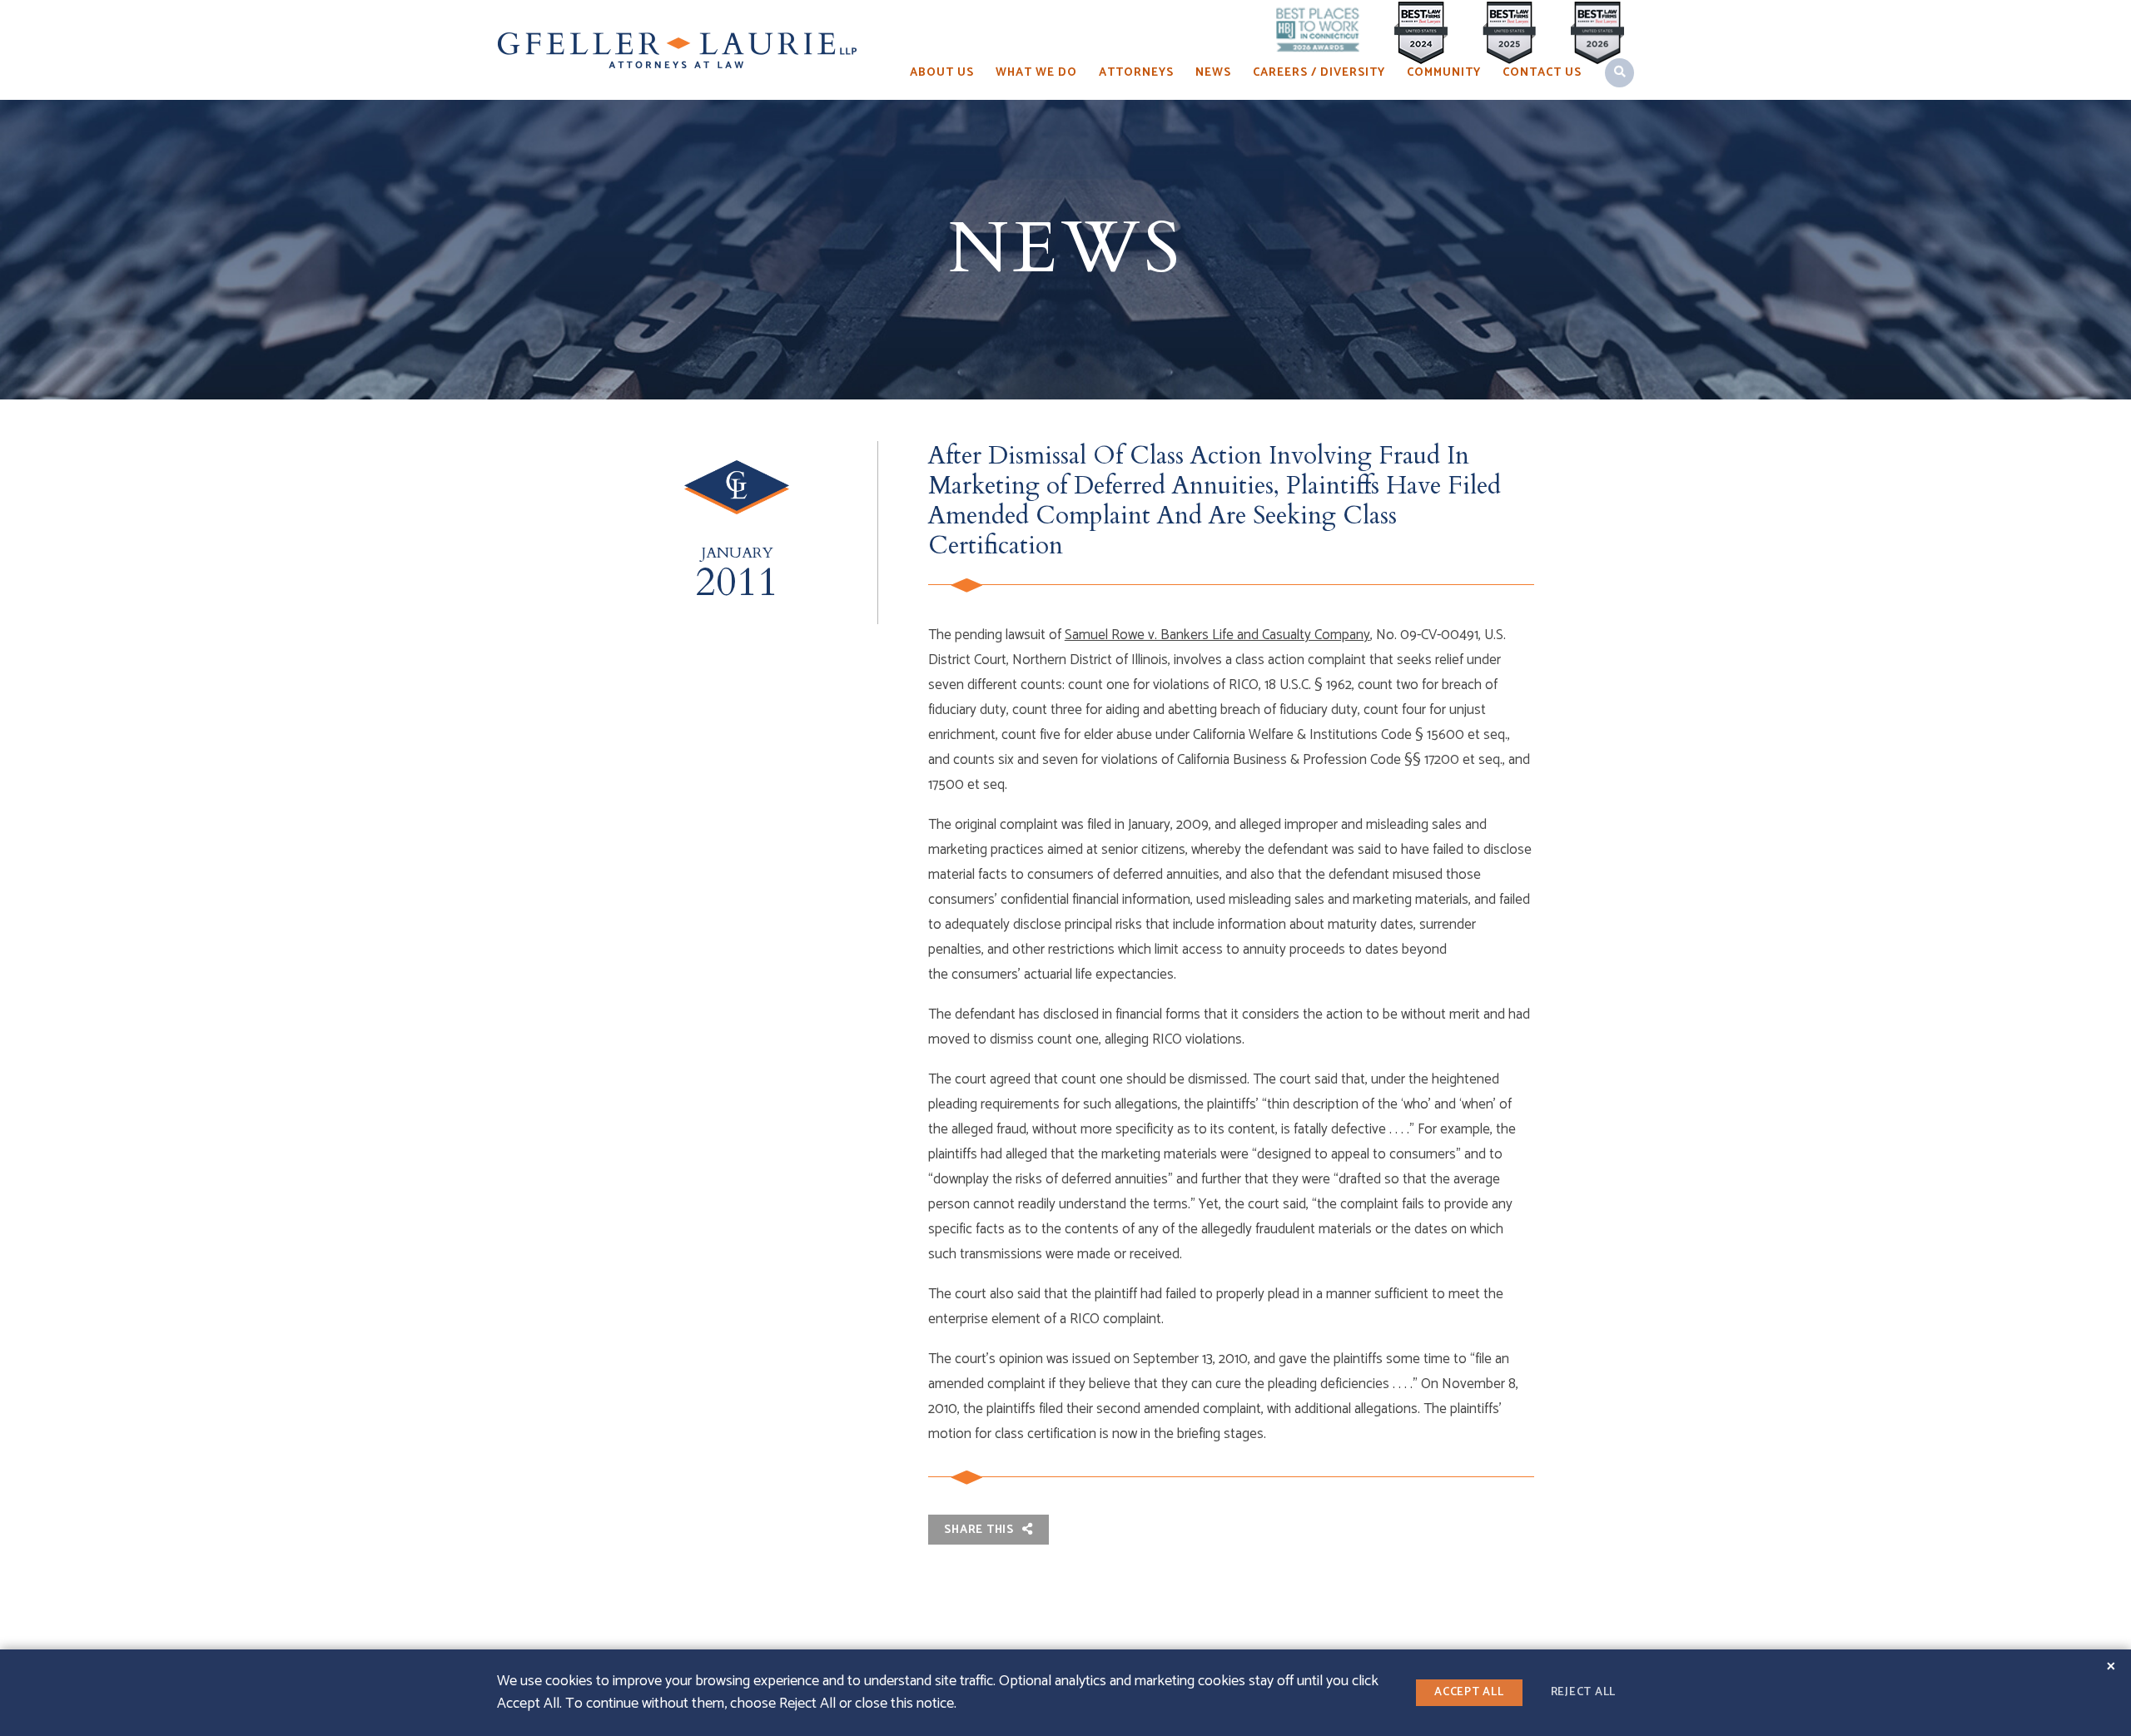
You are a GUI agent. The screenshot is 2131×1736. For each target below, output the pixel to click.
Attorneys (1136, 73)
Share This (980, 1530)
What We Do (1036, 73)
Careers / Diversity (1319, 73)
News (1213, 73)
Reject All (1584, 1692)
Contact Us (1542, 73)
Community (1444, 73)
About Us (942, 73)
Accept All (1469, 1692)
